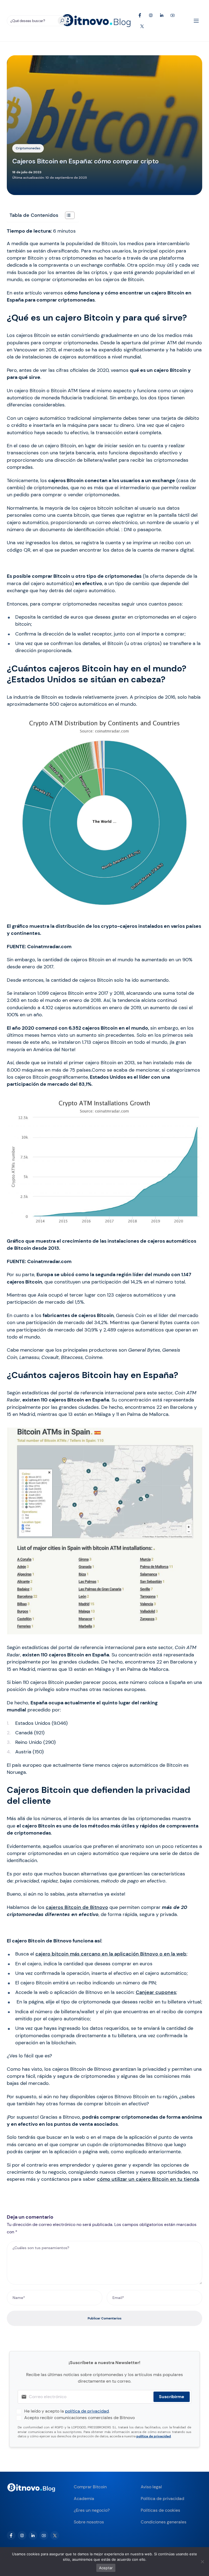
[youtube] (44, 2535)
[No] (202, 2562)
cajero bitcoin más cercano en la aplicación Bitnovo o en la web (111, 1954)
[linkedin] (33, 2535)
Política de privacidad (162, 2499)
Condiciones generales (164, 2522)
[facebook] (11, 2535)
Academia (84, 2499)
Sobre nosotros (89, 2522)
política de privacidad (87, 2411)
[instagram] (22, 2535)
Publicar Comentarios (104, 2318)
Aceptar (106, 2568)
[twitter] (55, 2535)
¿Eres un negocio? (92, 2510)
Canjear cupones (156, 1992)
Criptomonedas (28, 148)
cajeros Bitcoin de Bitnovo (77, 1907)
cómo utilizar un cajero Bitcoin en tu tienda (148, 2179)
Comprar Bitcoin (90, 2487)
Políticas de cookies (160, 2510)
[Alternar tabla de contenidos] (67, 215)
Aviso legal (151, 2487)
